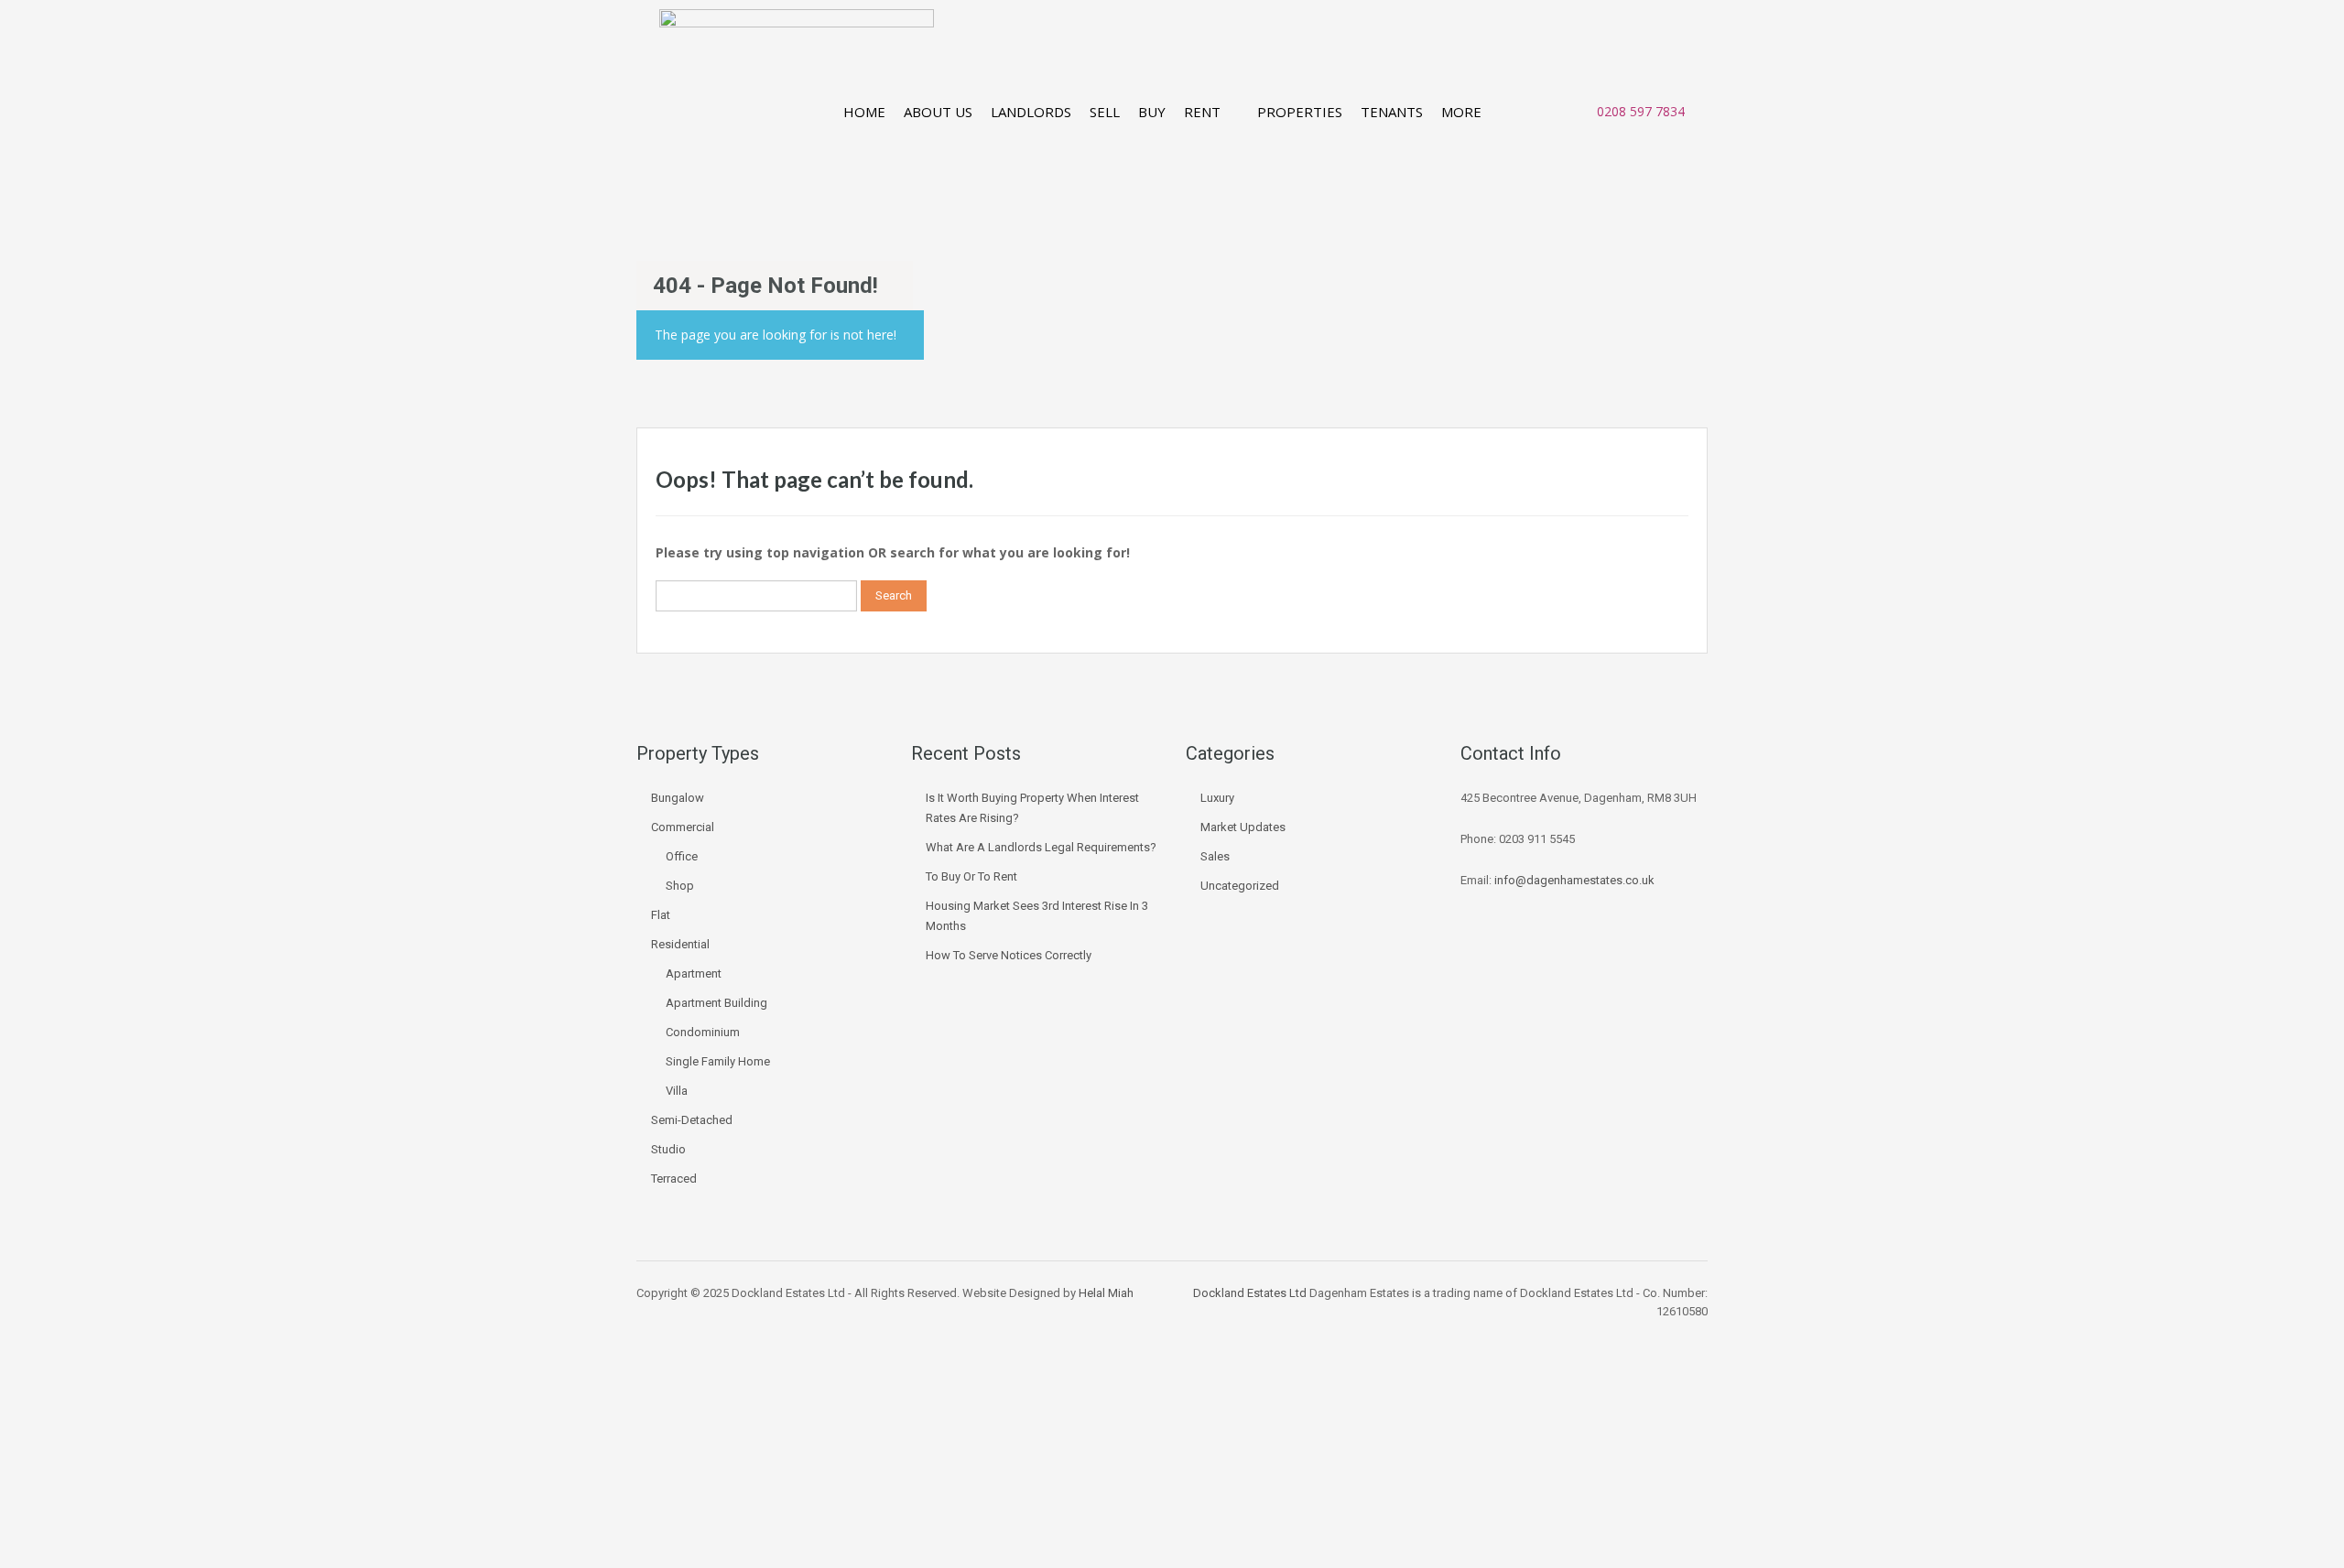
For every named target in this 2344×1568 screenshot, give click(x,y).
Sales (1215, 856)
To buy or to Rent (971, 876)
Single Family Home (718, 1061)
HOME (864, 112)
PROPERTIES (1300, 112)
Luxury (1217, 798)
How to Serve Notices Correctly (1009, 955)
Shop (680, 886)
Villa (677, 1091)
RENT (1202, 112)
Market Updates (1243, 827)
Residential (680, 944)
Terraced (674, 1179)
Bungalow (678, 798)
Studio (668, 1149)
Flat (661, 915)
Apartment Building (716, 1003)
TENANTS (1392, 112)
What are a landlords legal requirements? (1041, 847)
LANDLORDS (1031, 112)
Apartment (694, 973)
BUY (1152, 112)
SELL (1105, 112)
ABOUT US (938, 112)
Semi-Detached (692, 1120)
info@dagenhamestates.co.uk (1574, 880)
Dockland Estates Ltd (1250, 1293)
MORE (1461, 112)
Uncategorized (1240, 886)
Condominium (703, 1032)
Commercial (683, 827)
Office (682, 856)
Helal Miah (1106, 1293)
